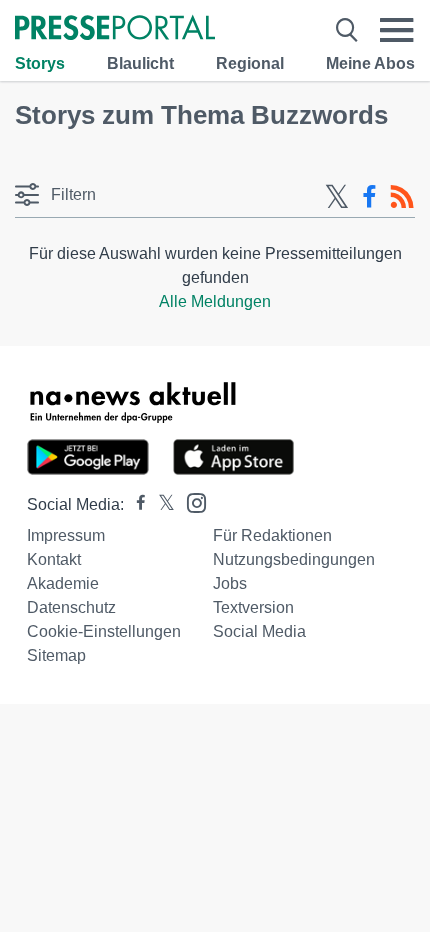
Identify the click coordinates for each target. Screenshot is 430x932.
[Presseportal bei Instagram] (190, 501)
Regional (250, 63)
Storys (40, 63)
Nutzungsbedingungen (294, 559)
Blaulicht (140, 63)
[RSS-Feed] (402, 197)
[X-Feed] (337, 197)
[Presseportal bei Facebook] (135, 504)
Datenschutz (71, 607)
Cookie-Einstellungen (104, 631)
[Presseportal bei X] (160, 504)
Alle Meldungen (215, 301)
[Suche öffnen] (347, 30)
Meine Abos (370, 63)
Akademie (63, 583)
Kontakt (54, 559)
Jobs (230, 583)
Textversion (253, 607)
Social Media (259, 631)
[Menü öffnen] (397, 30)
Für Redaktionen (272, 535)
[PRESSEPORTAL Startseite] (115, 29)
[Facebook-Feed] (369, 197)
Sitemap (56, 655)
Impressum (66, 535)
